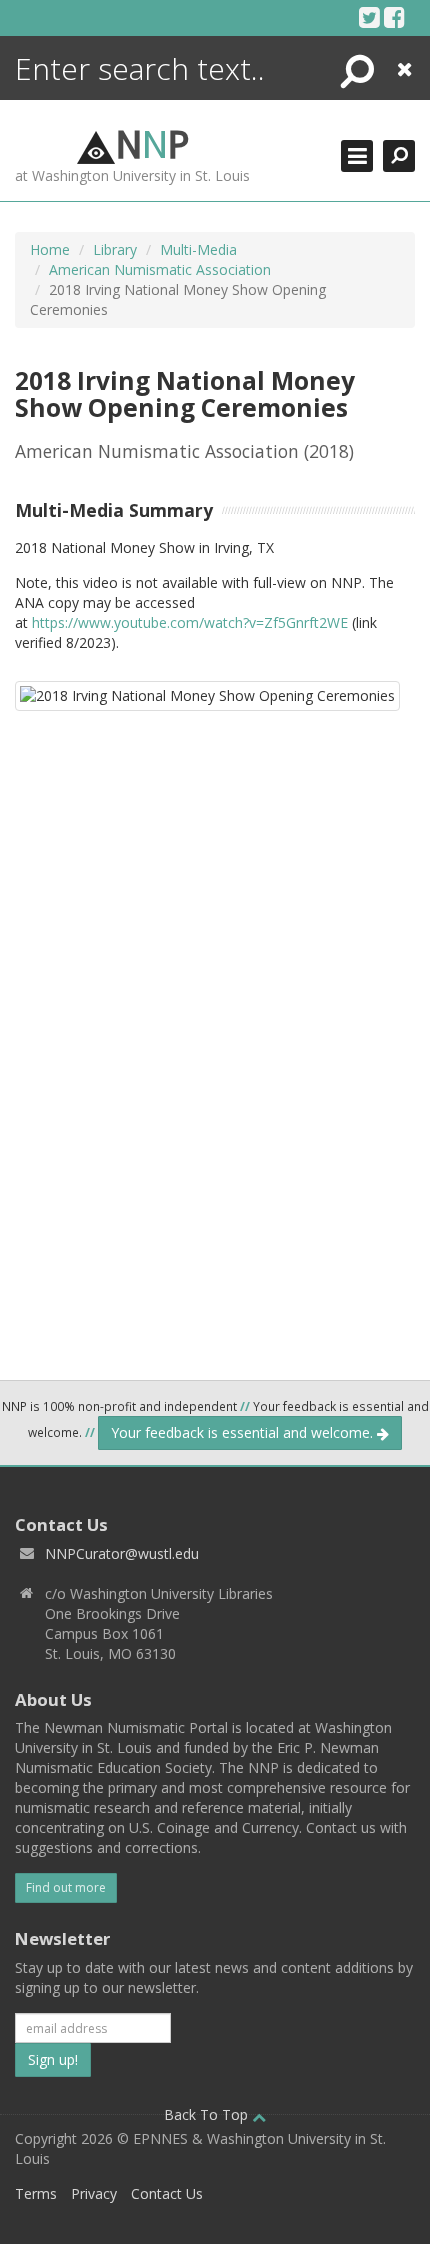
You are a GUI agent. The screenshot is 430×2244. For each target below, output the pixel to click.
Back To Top (208, 2114)
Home (50, 249)
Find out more (66, 1887)
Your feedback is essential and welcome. (244, 1432)
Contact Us (167, 2193)
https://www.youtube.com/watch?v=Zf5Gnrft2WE (190, 622)
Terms (36, 2193)
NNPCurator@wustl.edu (122, 1553)
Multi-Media (198, 249)
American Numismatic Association (160, 269)
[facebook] (394, 17)
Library (115, 249)
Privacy (94, 2193)
